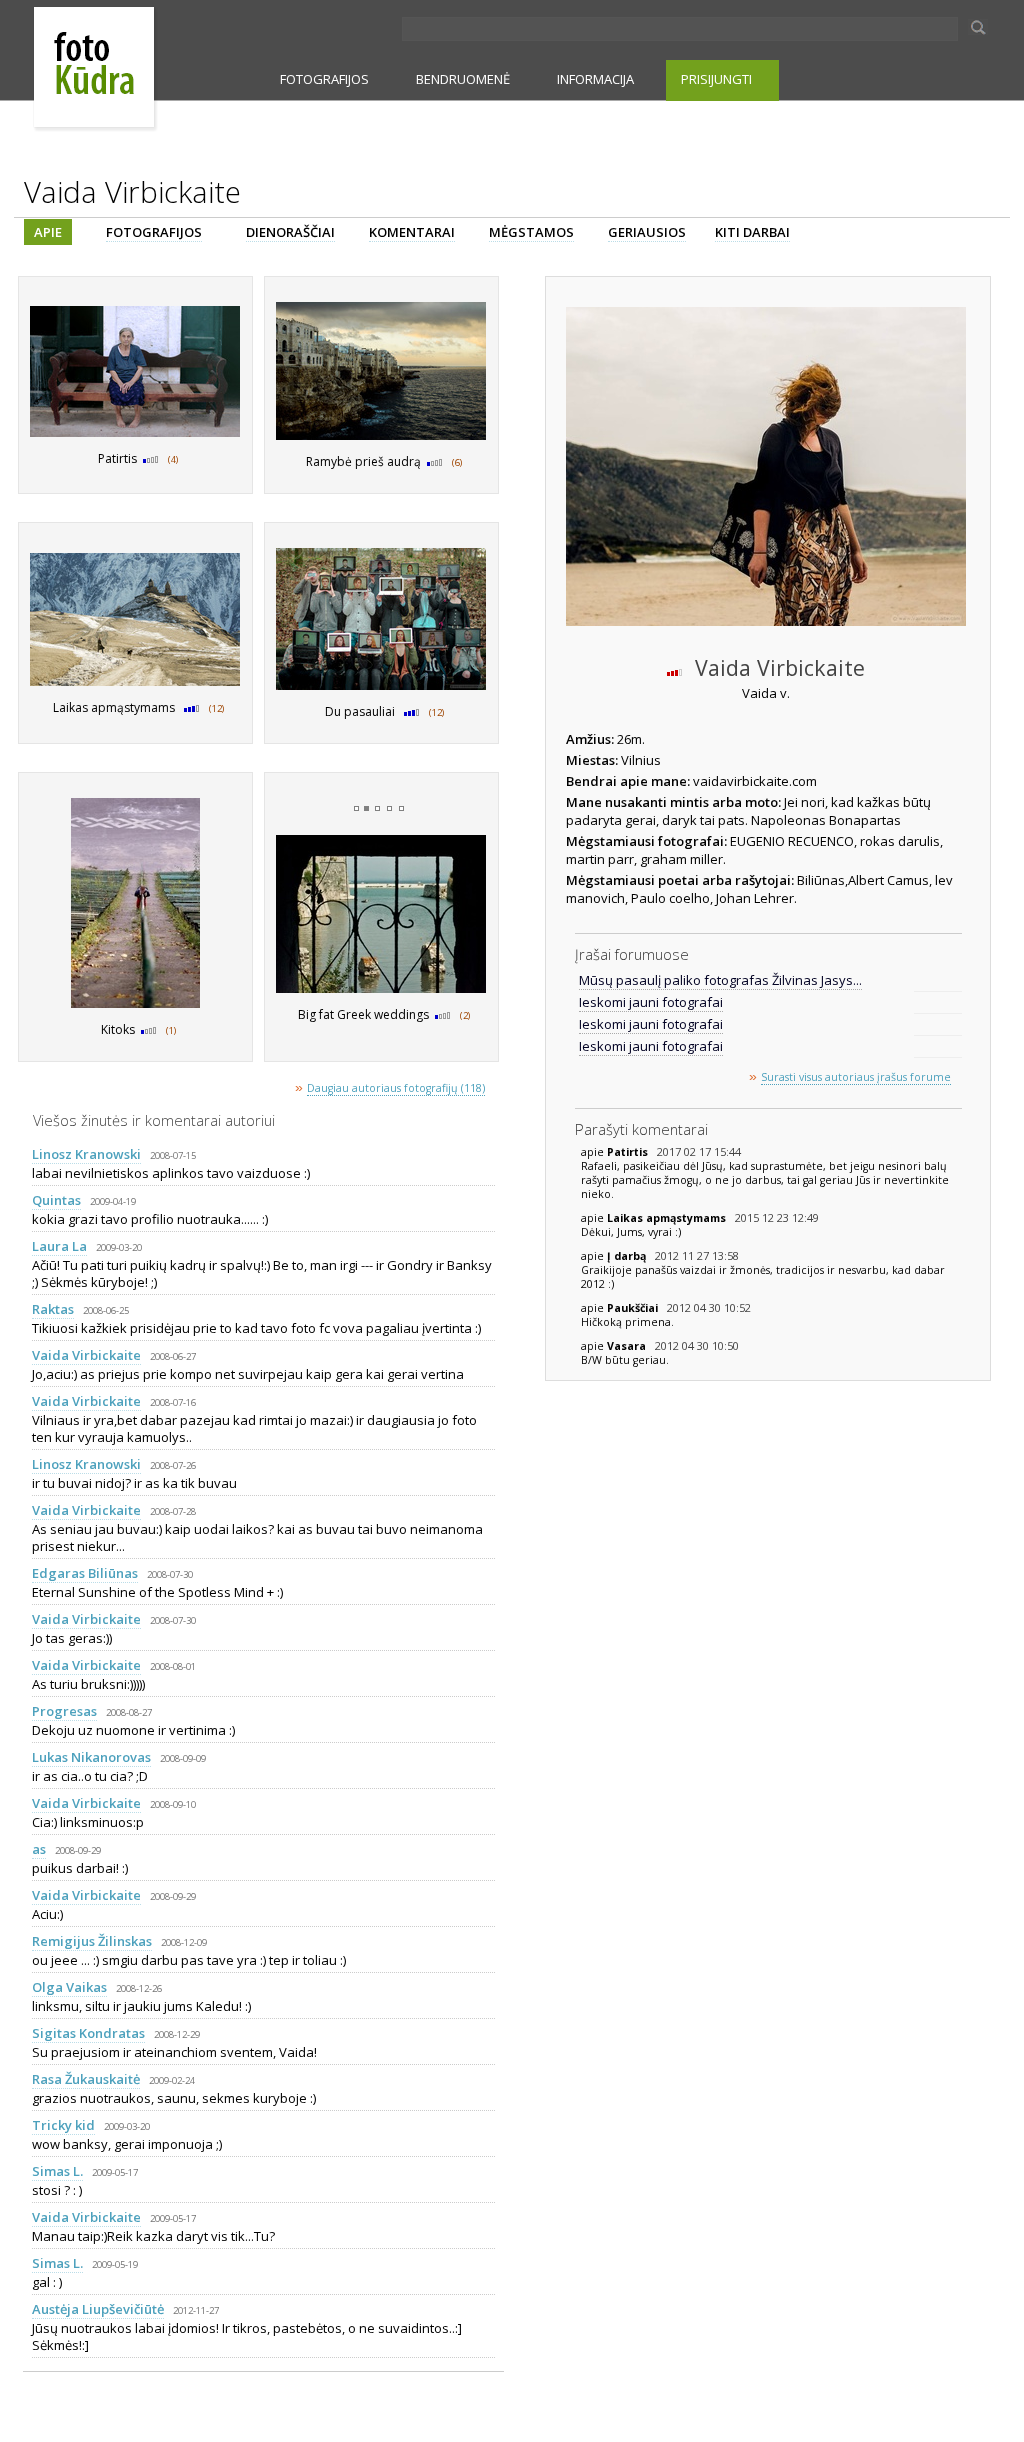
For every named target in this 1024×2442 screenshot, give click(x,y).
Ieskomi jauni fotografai (651, 1002)
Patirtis (629, 1152)
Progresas (64, 1711)
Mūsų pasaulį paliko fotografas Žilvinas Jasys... (720, 980)
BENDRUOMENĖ (463, 79)
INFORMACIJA (595, 79)
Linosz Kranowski (86, 1154)
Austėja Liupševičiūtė (98, 2309)
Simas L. (57, 2171)
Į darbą (628, 1256)
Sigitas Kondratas (88, 2033)
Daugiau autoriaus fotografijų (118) (396, 1088)
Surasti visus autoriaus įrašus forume (856, 1077)
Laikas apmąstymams (668, 1218)
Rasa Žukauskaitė (86, 2079)
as (39, 1849)
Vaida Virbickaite (86, 1355)
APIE (48, 232)
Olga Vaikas (69, 1987)
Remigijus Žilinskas (92, 1941)
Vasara (628, 1346)
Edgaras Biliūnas (85, 1573)
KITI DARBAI (752, 232)
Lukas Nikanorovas (91, 1757)
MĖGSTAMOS (531, 232)
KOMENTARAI (412, 232)
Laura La (59, 1246)
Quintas (56, 1200)
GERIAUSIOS (647, 232)
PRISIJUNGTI (716, 79)
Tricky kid (63, 2125)
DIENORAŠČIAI (290, 232)
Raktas (53, 1309)
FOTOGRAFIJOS (324, 79)
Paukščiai (634, 1308)
